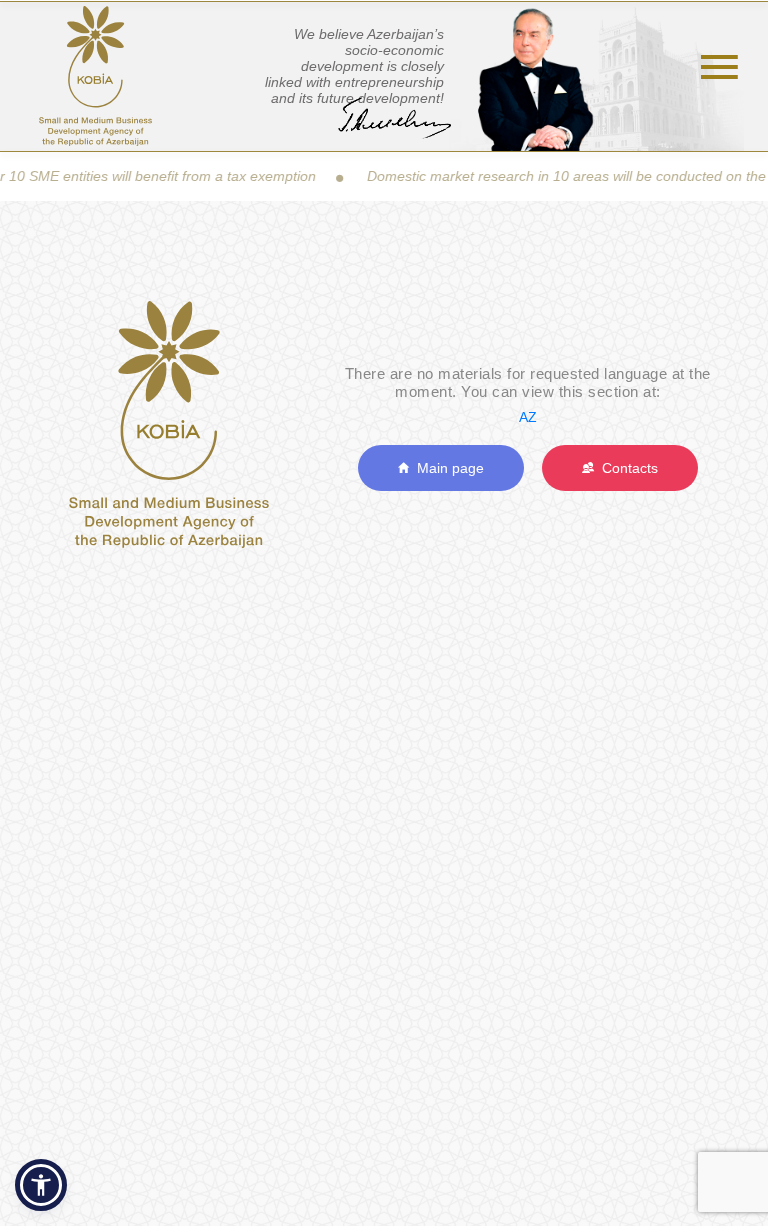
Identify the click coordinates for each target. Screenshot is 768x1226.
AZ (528, 417)
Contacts (626, 468)
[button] (41, 1185)
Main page (446, 468)
